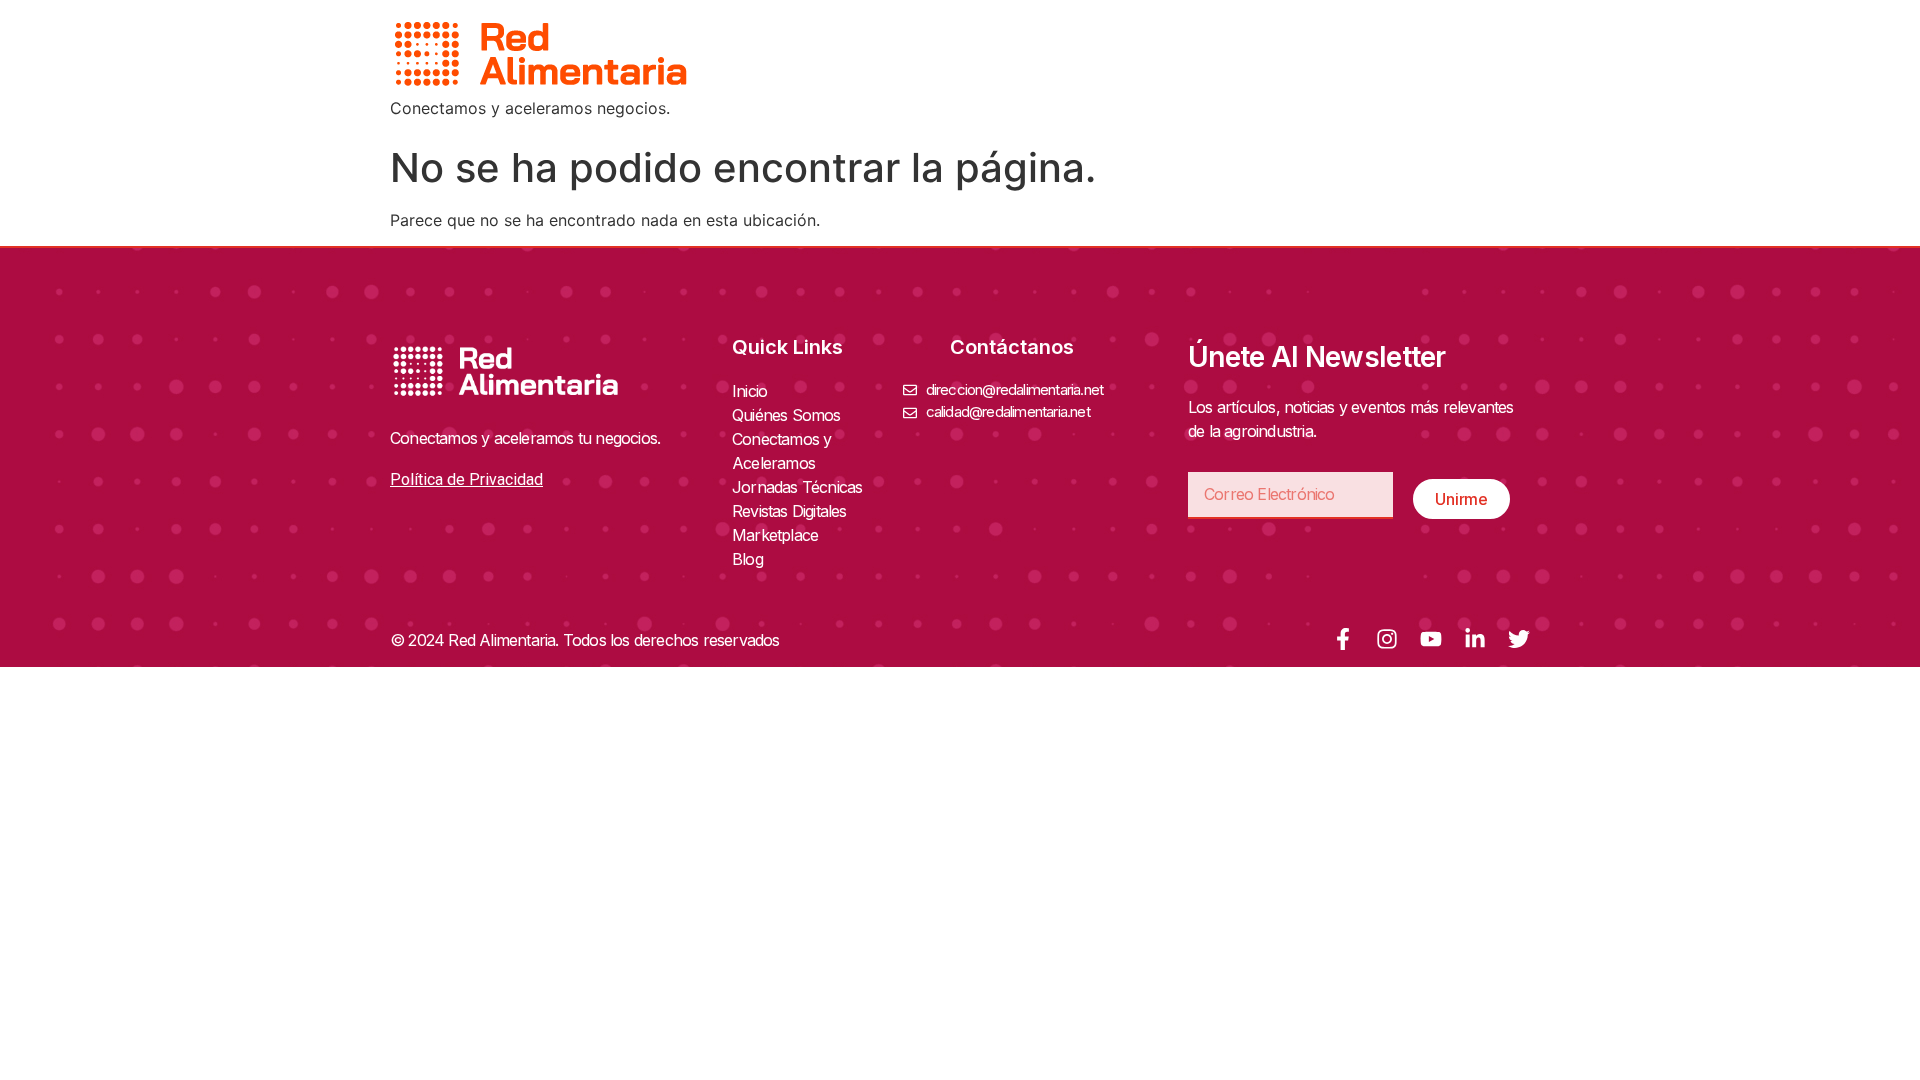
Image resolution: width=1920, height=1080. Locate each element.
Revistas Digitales (789, 511)
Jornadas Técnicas (797, 487)
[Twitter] (1519, 639)
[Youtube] (1431, 639)
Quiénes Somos (786, 415)
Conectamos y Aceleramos (781, 451)
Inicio (749, 391)
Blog (747, 559)
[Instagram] (1387, 639)
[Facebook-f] (1343, 639)
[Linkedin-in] (1475, 639)
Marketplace (775, 535)
